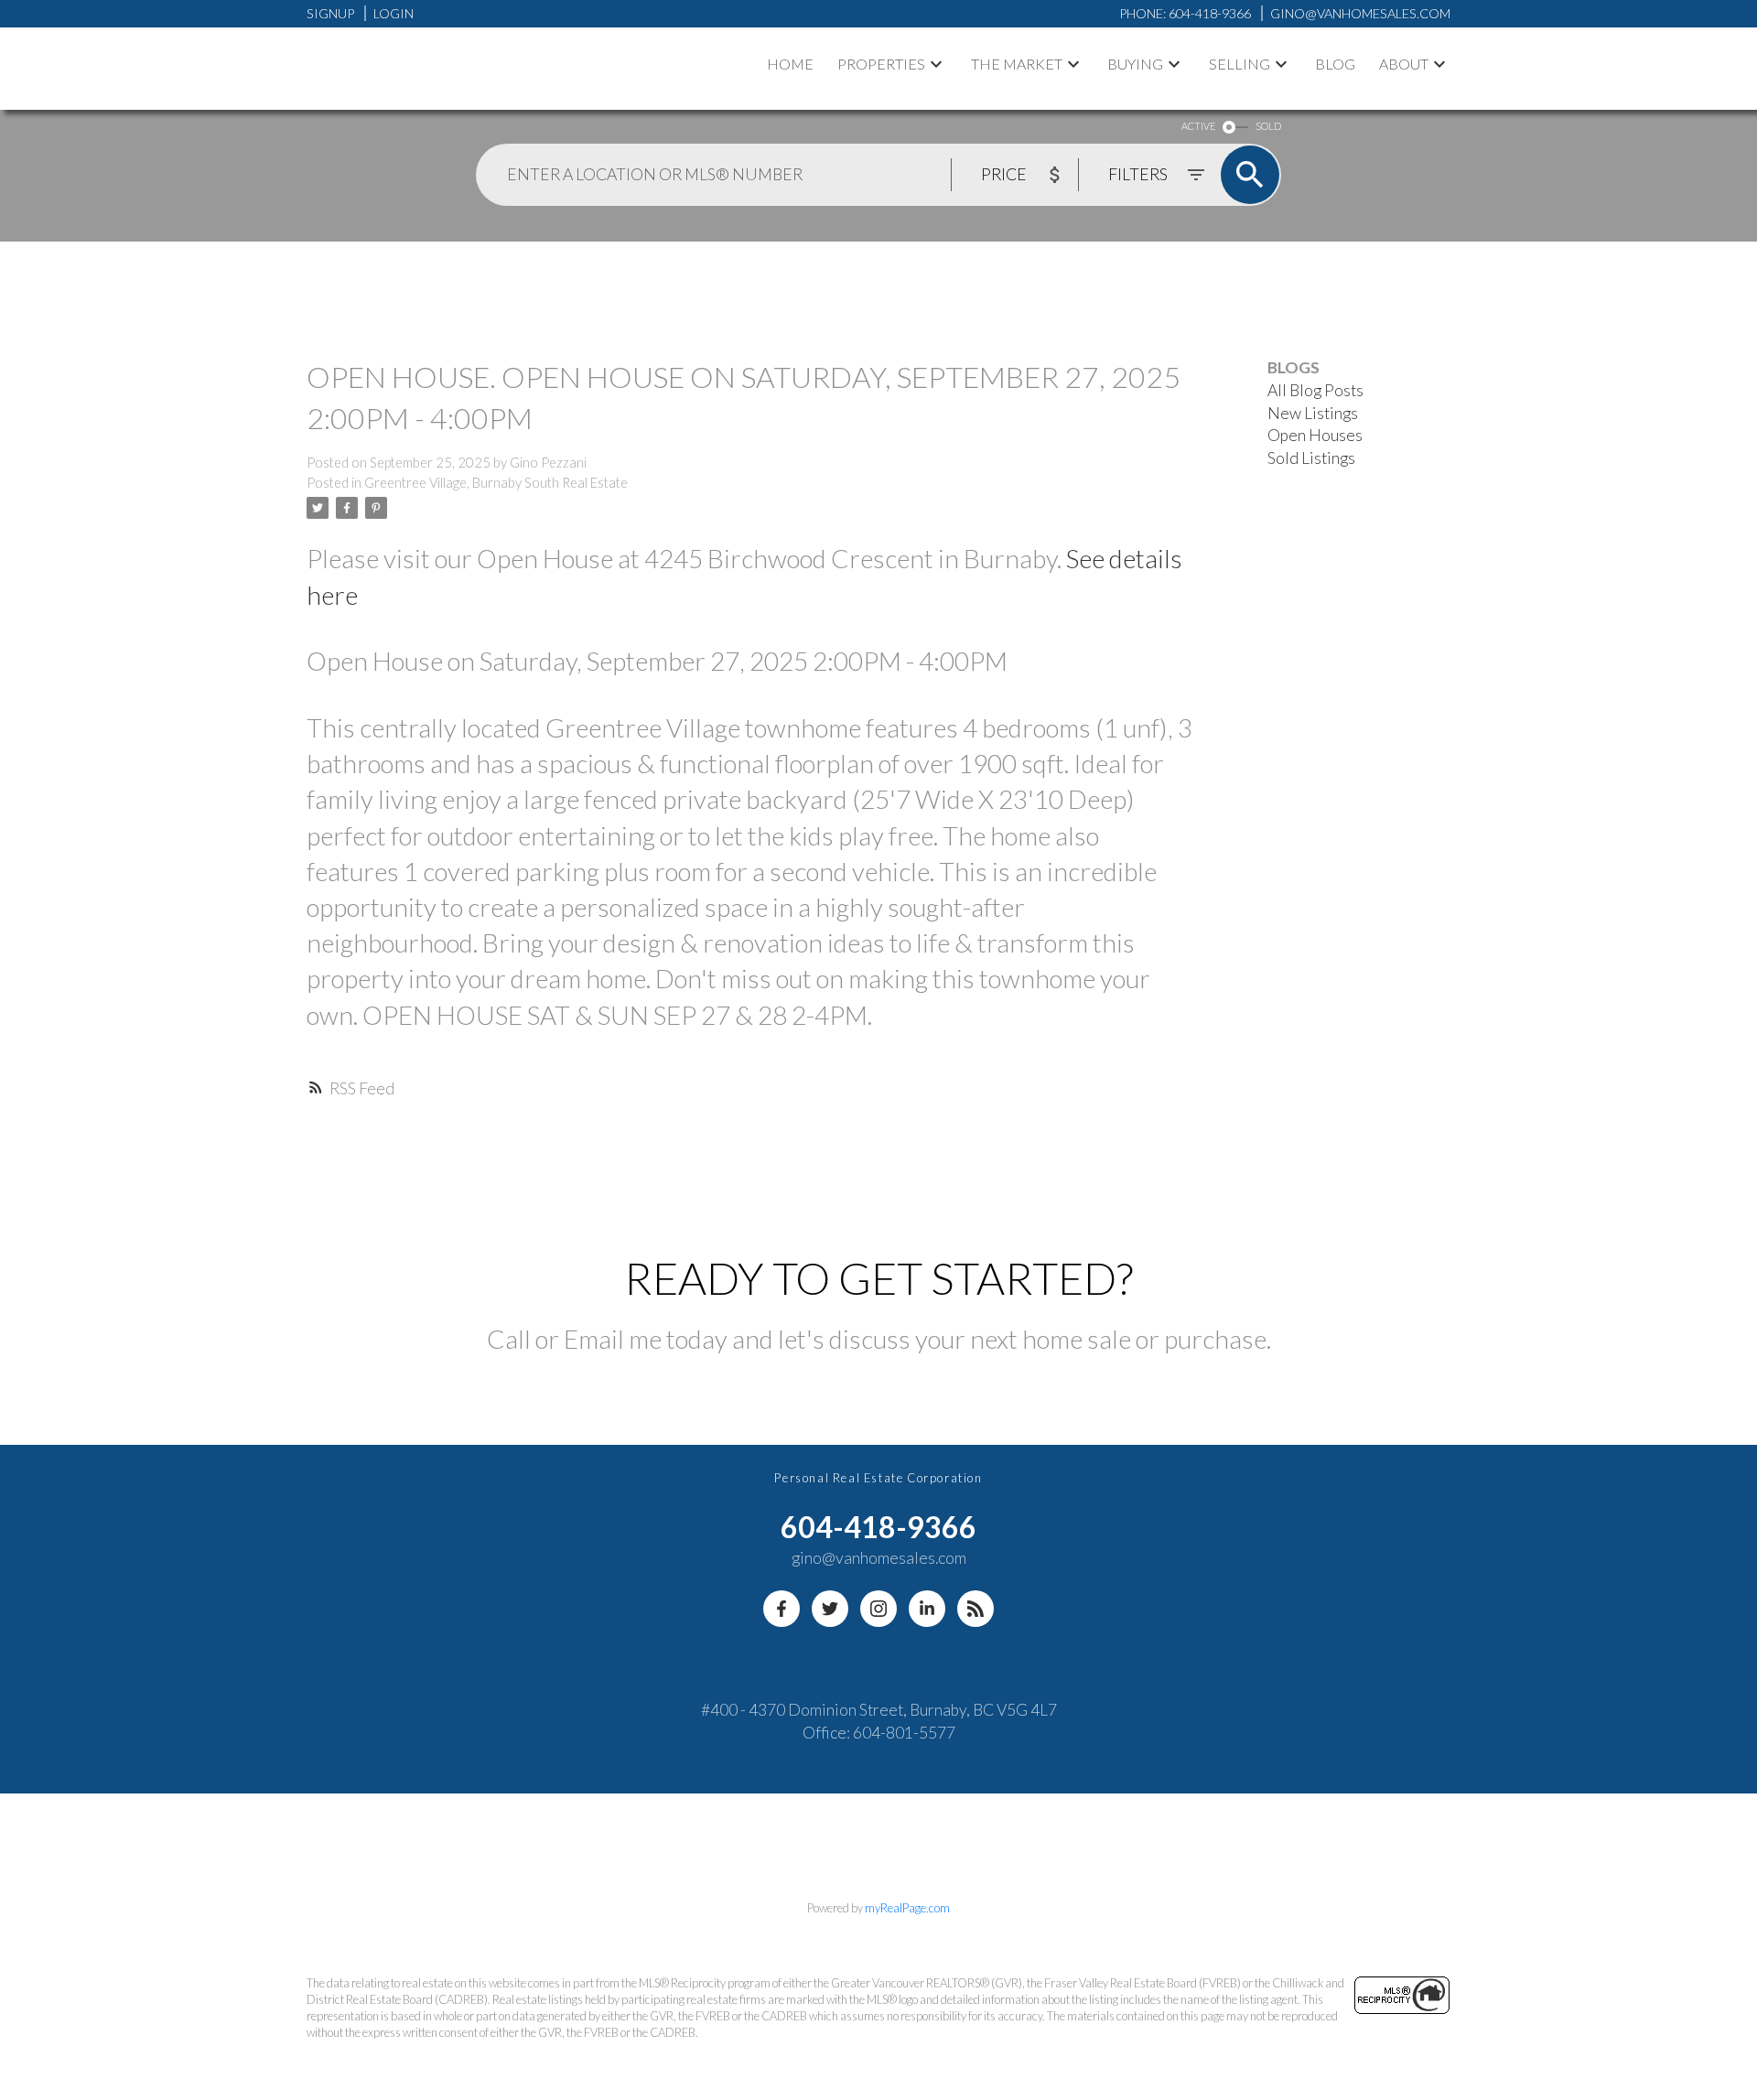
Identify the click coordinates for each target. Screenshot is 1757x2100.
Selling (1240, 64)
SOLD (1268, 126)
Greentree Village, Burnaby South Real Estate (496, 483)
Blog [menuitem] (1335, 64)
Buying (1135, 64)
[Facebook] (781, 1609)
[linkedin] (927, 1609)
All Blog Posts (1315, 390)
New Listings (1313, 413)
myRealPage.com (907, 1908)
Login (393, 13)
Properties (881, 64)
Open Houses (1315, 435)
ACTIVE (1198, 126)
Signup (330, 13)
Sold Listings (1311, 458)
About (1404, 64)
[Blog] (976, 1609)
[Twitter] (830, 1609)
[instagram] (878, 1609)
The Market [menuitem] (1017, 64)
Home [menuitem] (790, 64)
